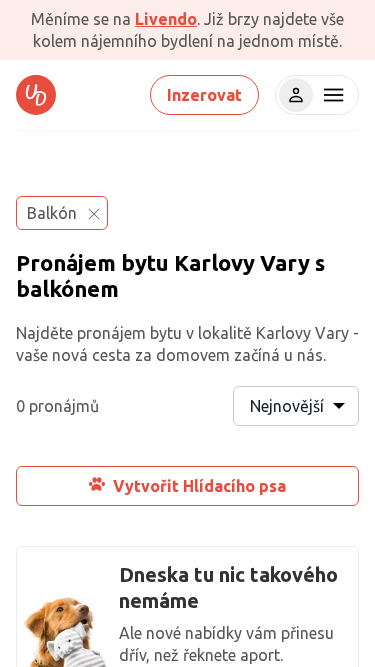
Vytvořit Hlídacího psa (199, 486)
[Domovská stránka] (36, 95)
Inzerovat (204, 95)
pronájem (111, 333)
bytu (145, 262)
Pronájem (66, 262)
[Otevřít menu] (331, 95)
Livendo (166, 19)
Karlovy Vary (242, 262)
